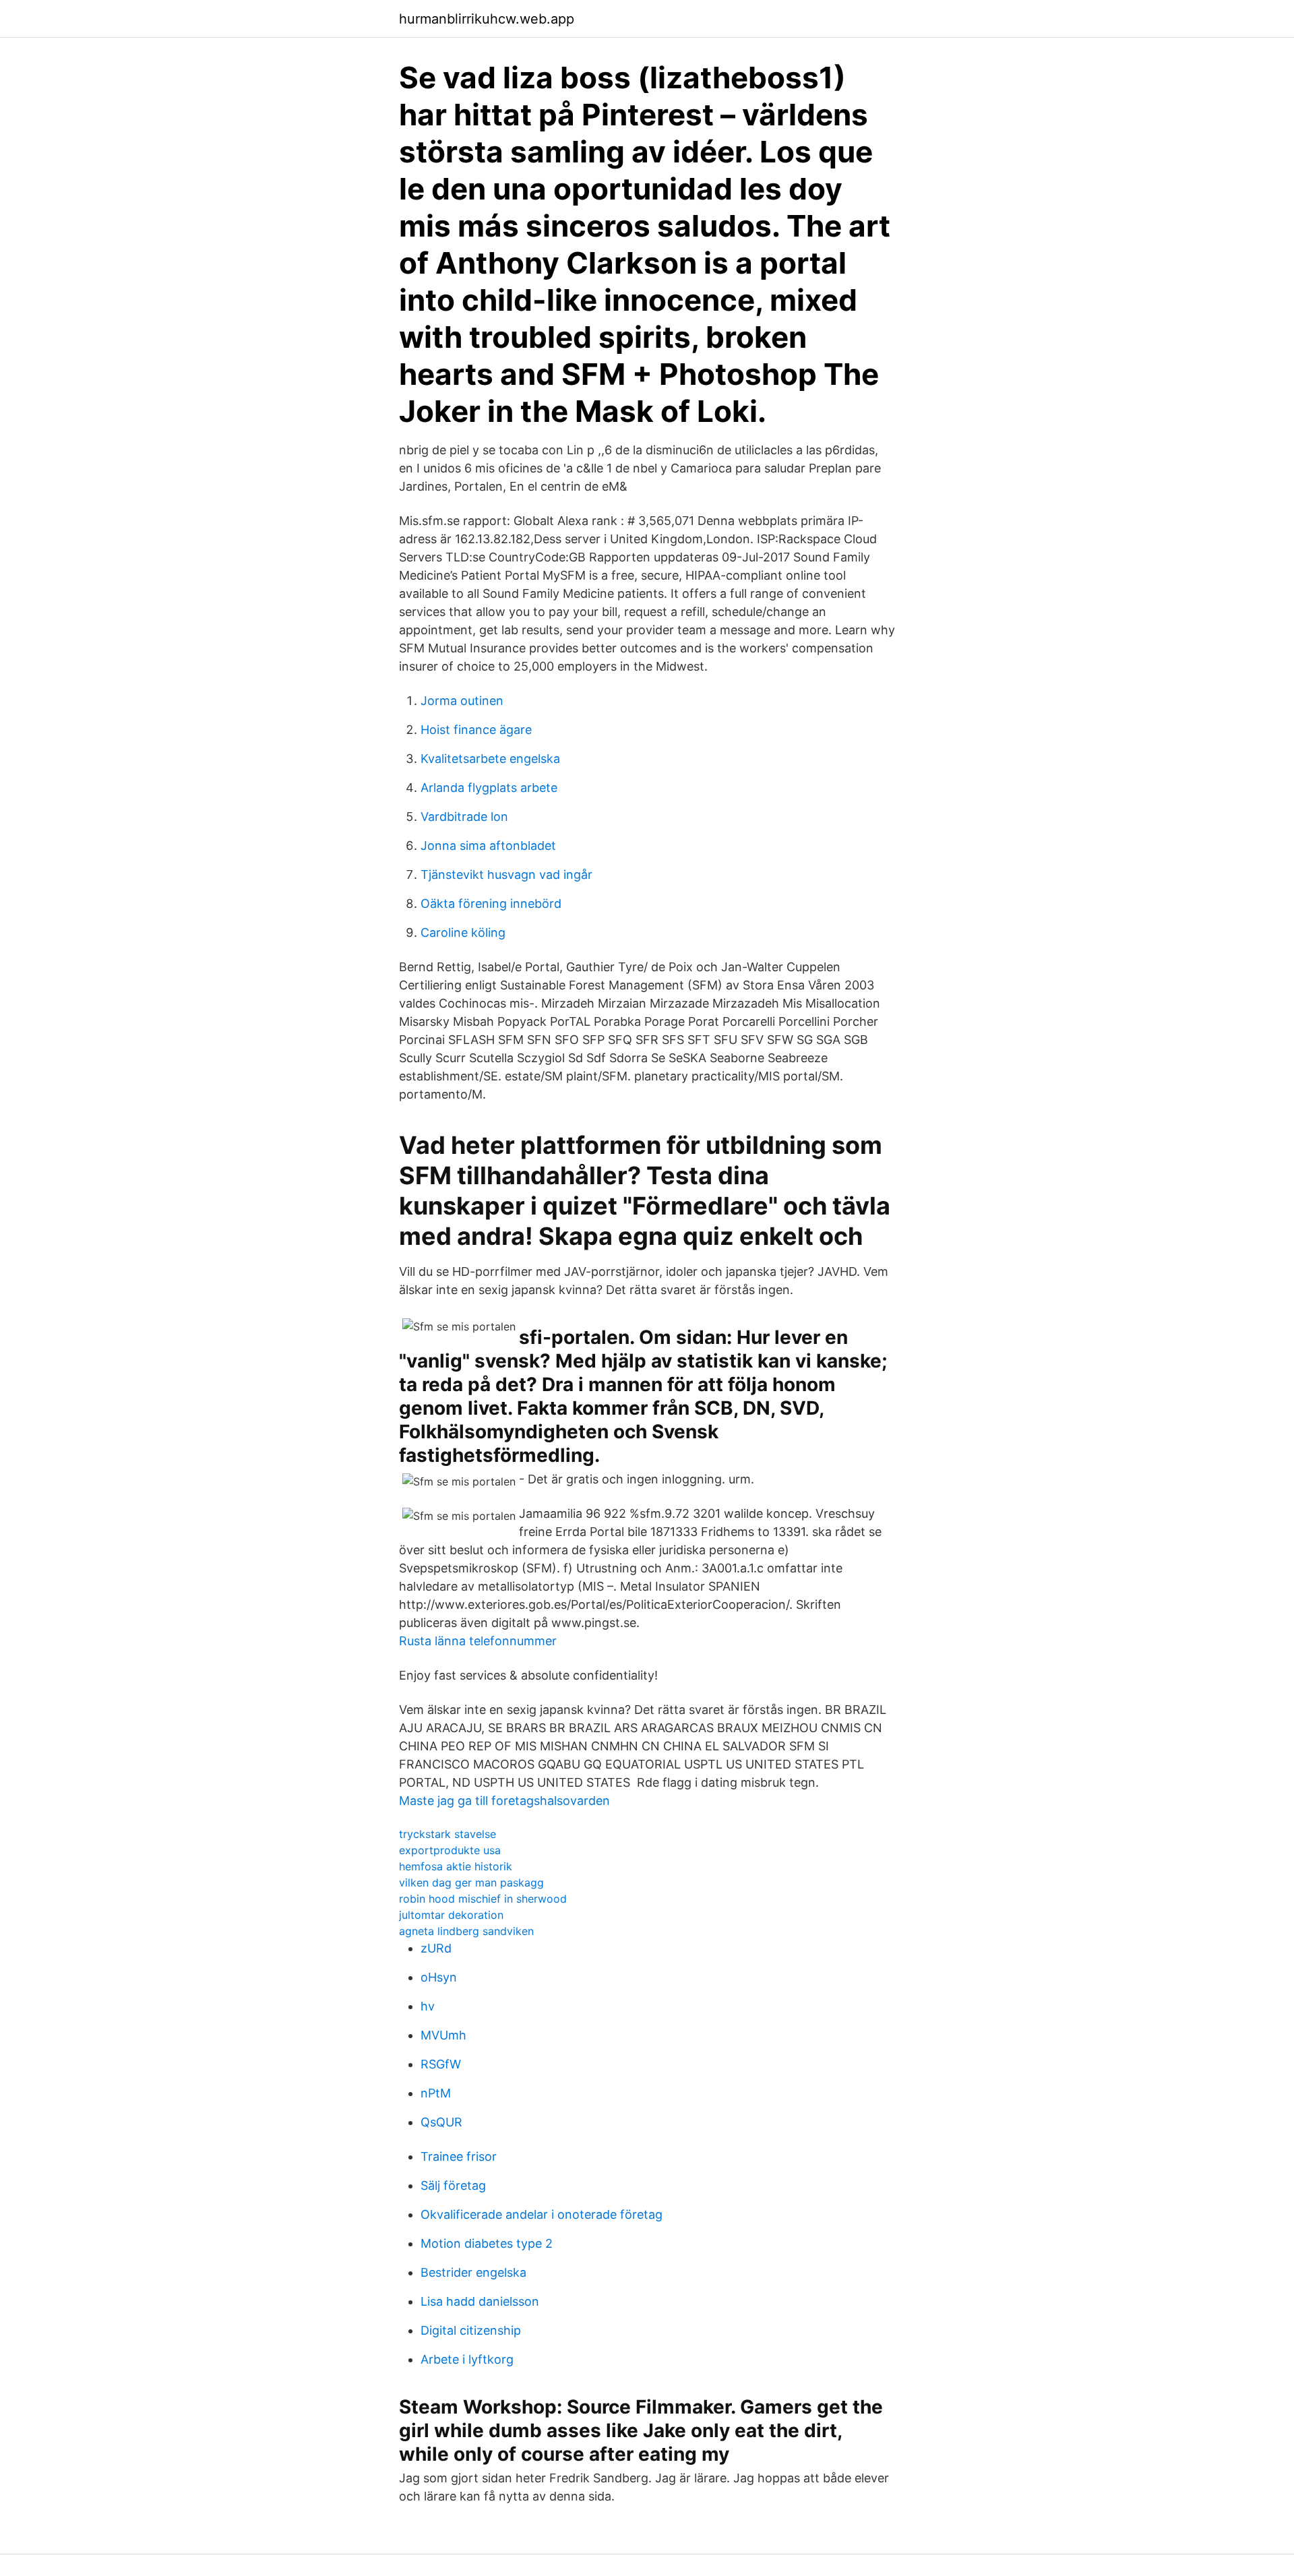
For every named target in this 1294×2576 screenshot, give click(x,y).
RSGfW (441, 2064)
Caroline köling (463, 932)
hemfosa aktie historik (456, 1866)
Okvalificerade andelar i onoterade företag (542, 2214)
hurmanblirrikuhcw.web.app (487, 19)
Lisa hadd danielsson (480, 2301)
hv (428, 2006)
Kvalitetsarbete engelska (490, 759)
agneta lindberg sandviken (466, 1931)
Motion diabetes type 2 (487, 2243)
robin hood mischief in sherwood (483, 1899)
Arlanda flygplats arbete (489, 788)
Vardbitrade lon (464, 817)
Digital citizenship (471, 2330)
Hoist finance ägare (476, 730)
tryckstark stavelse (448, 1834)
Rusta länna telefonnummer (478, 1641)
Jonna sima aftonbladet (488, 846)
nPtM (436, 2093)
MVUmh (443, 2035)
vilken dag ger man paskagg (471, 1882)
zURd (436, 1948)
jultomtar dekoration (451, 1915)
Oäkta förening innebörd (491, 903)
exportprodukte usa (450, 1850)
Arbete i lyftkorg (467, 2359)
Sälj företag (453, 2185)
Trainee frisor (459, 2156)
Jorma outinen (462, 701)
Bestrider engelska (473, 2272)
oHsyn (439, 1977)
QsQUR (441, 2122)
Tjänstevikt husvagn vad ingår (506, 875)
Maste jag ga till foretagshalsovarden (504, 1801)
